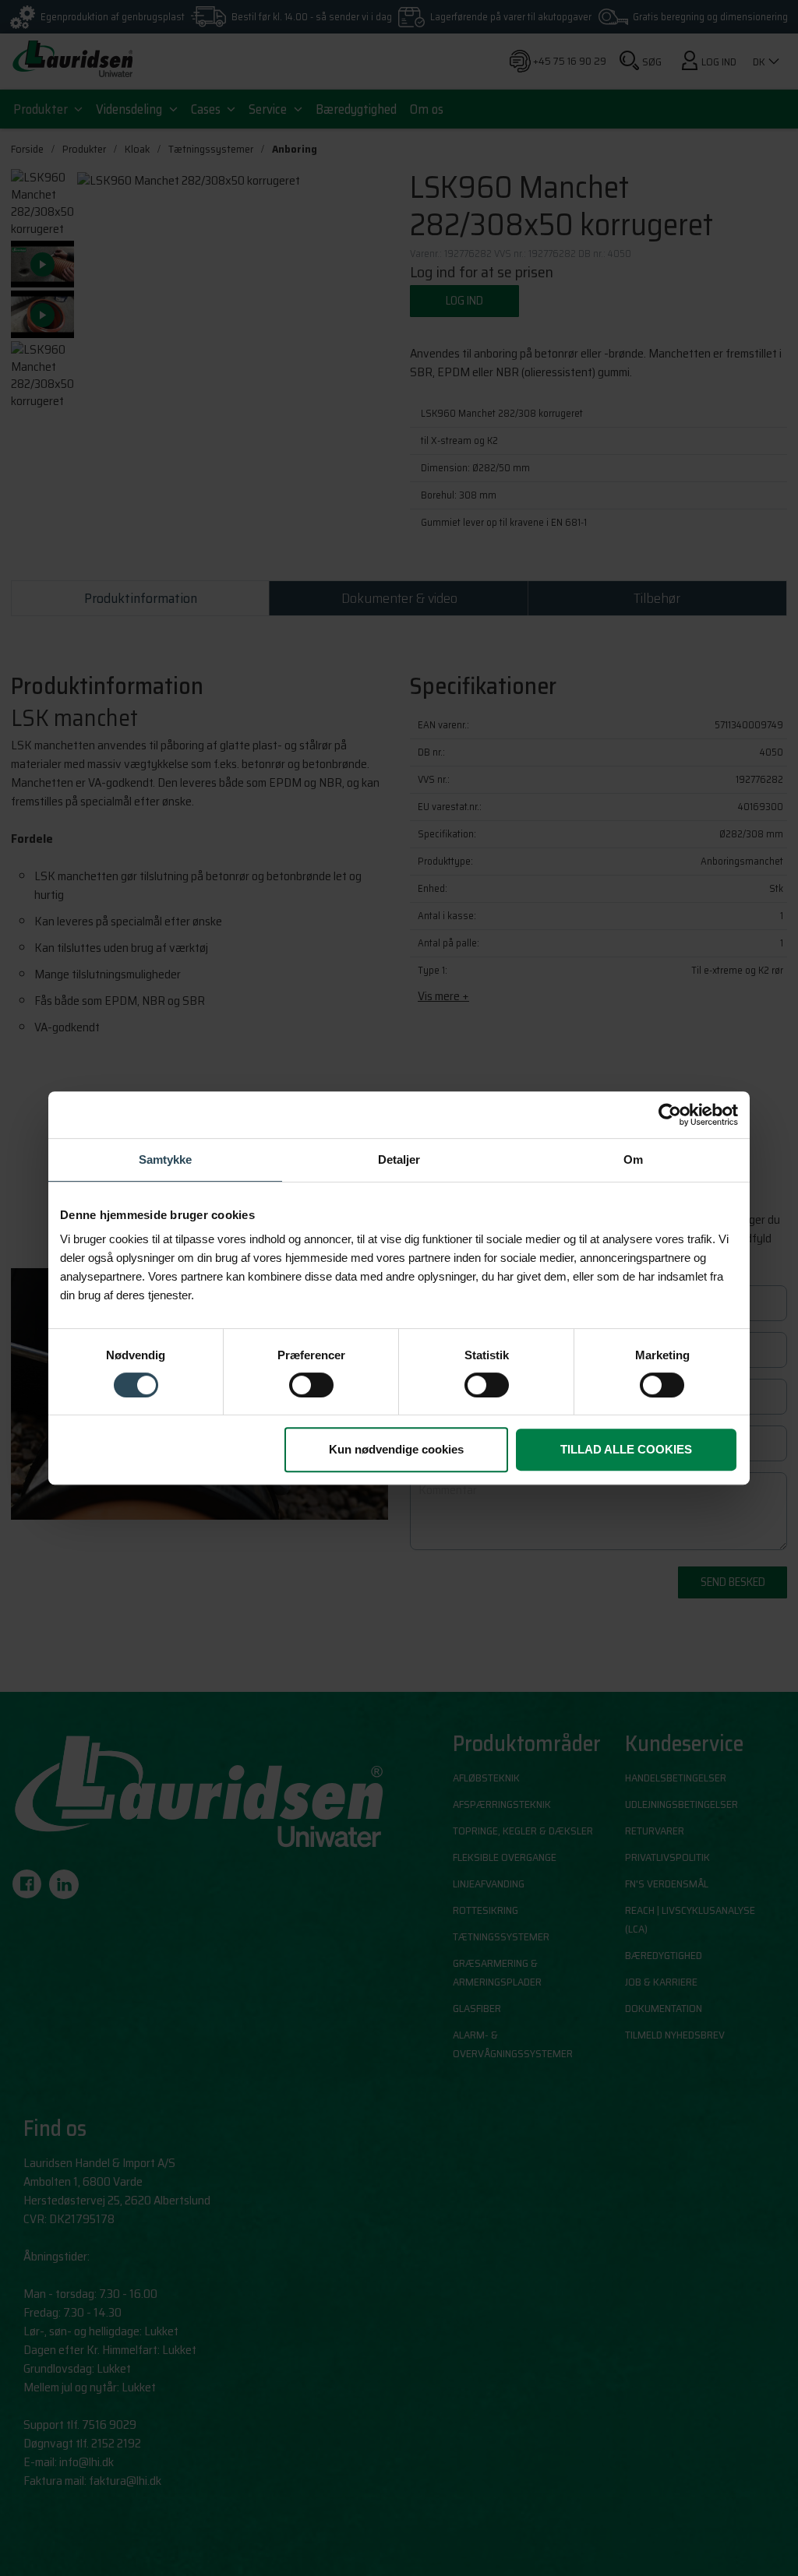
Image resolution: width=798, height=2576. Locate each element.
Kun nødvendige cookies (396, 1449)
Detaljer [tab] (399, 1159)
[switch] (311, 1385)
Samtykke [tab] (165, 1159)
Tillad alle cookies (626, 1449)
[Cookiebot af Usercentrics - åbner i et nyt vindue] (670, 1115)
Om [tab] (633, 1159)
